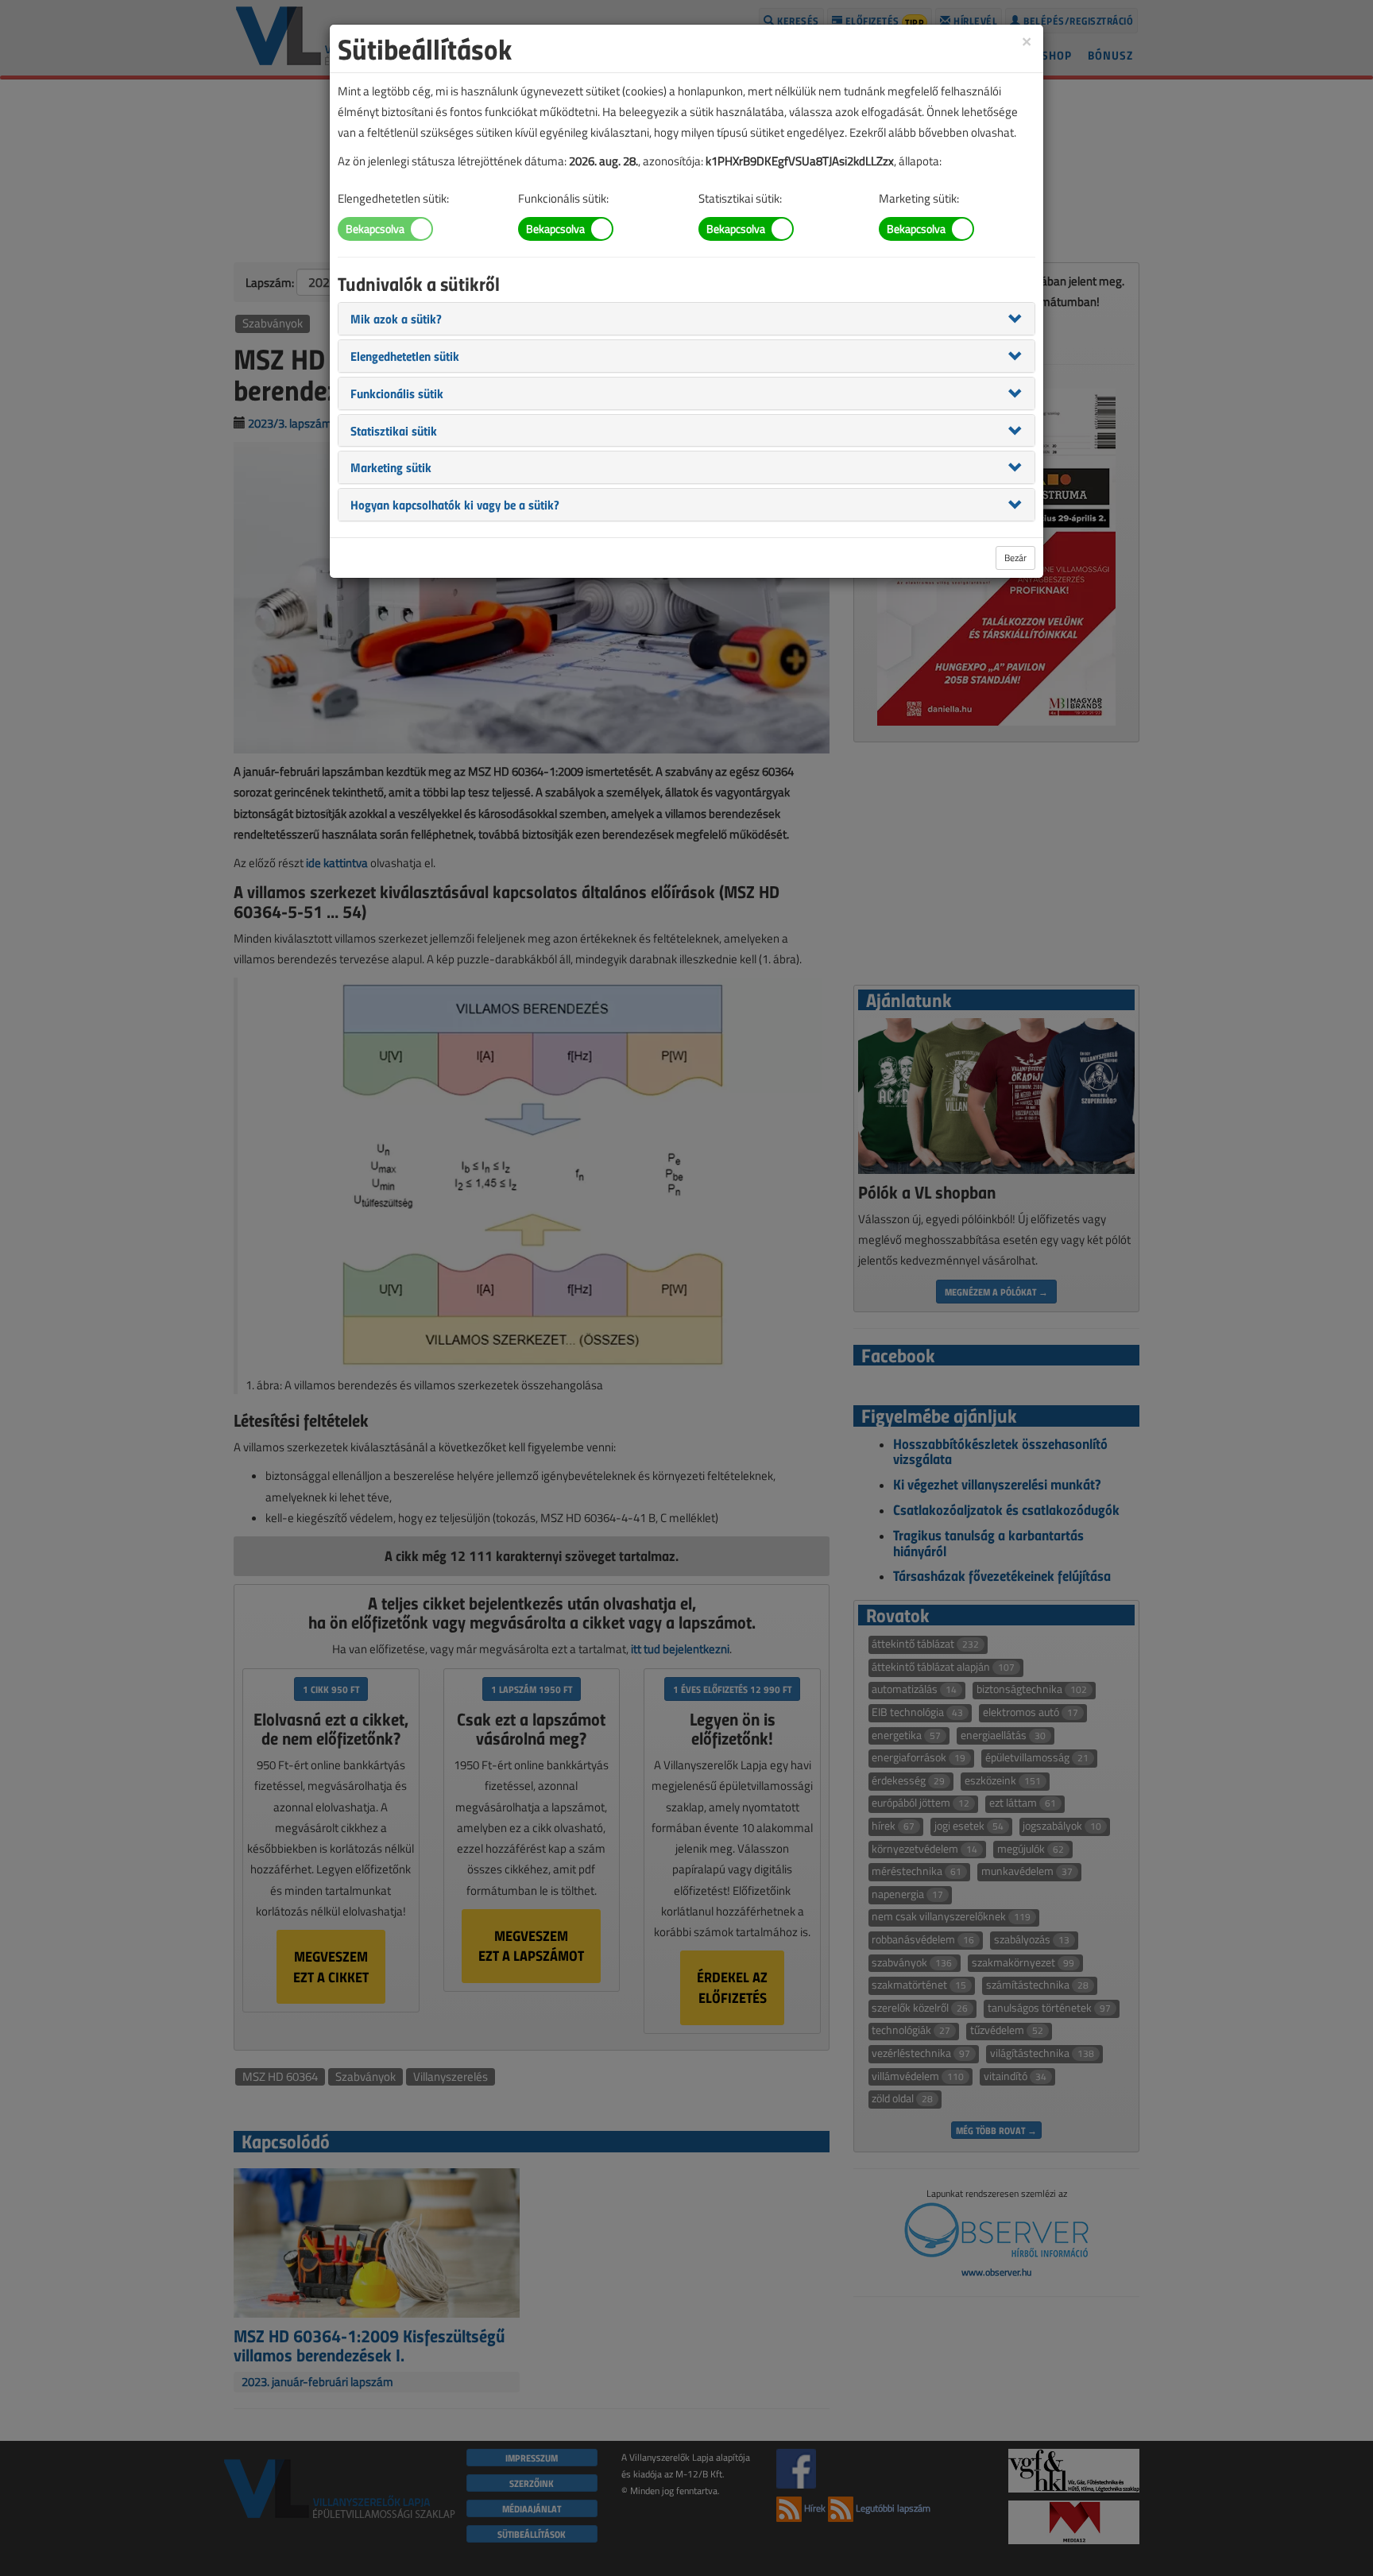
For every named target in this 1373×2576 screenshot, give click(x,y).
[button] (396, 318)
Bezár (1015, 558)
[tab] (686, 319)
